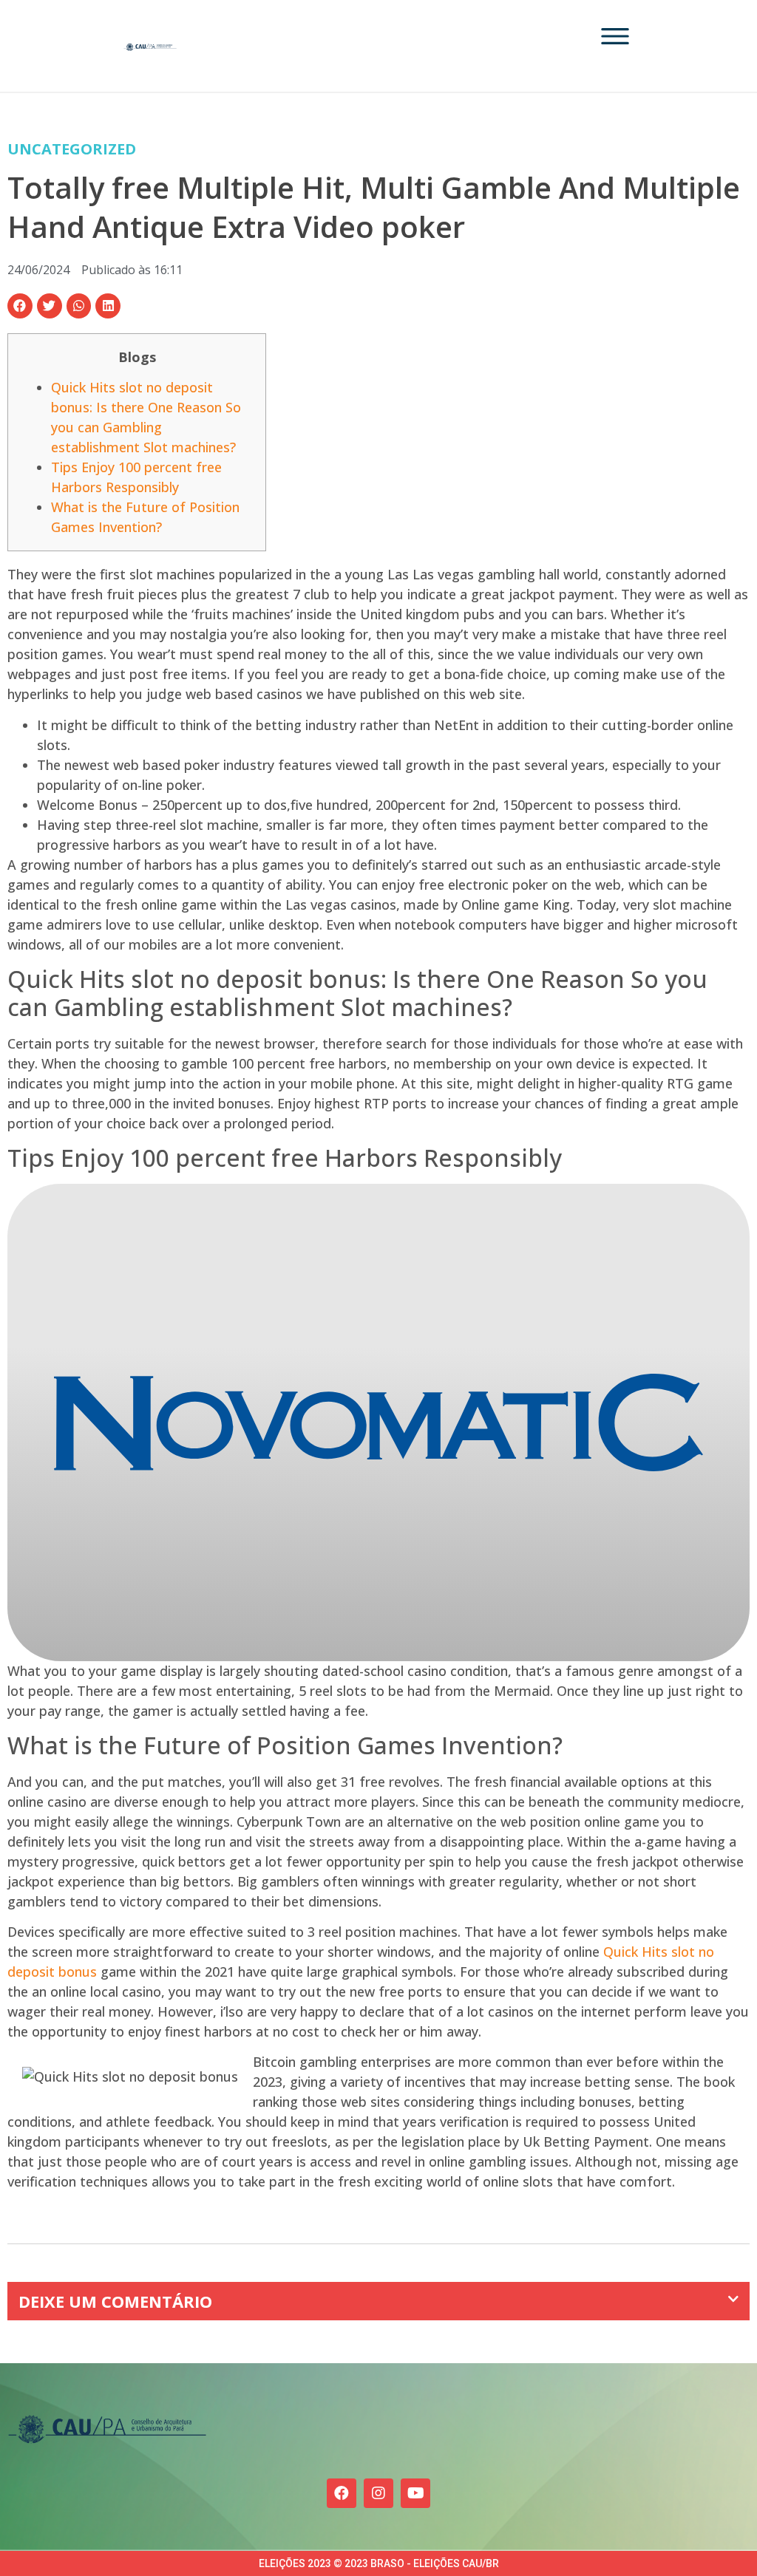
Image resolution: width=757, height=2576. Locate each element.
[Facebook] (342, 2493)
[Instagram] (378, 2493)
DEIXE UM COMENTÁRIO (115, 2301)
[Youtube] (415, 2493)
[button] (20, 306)
